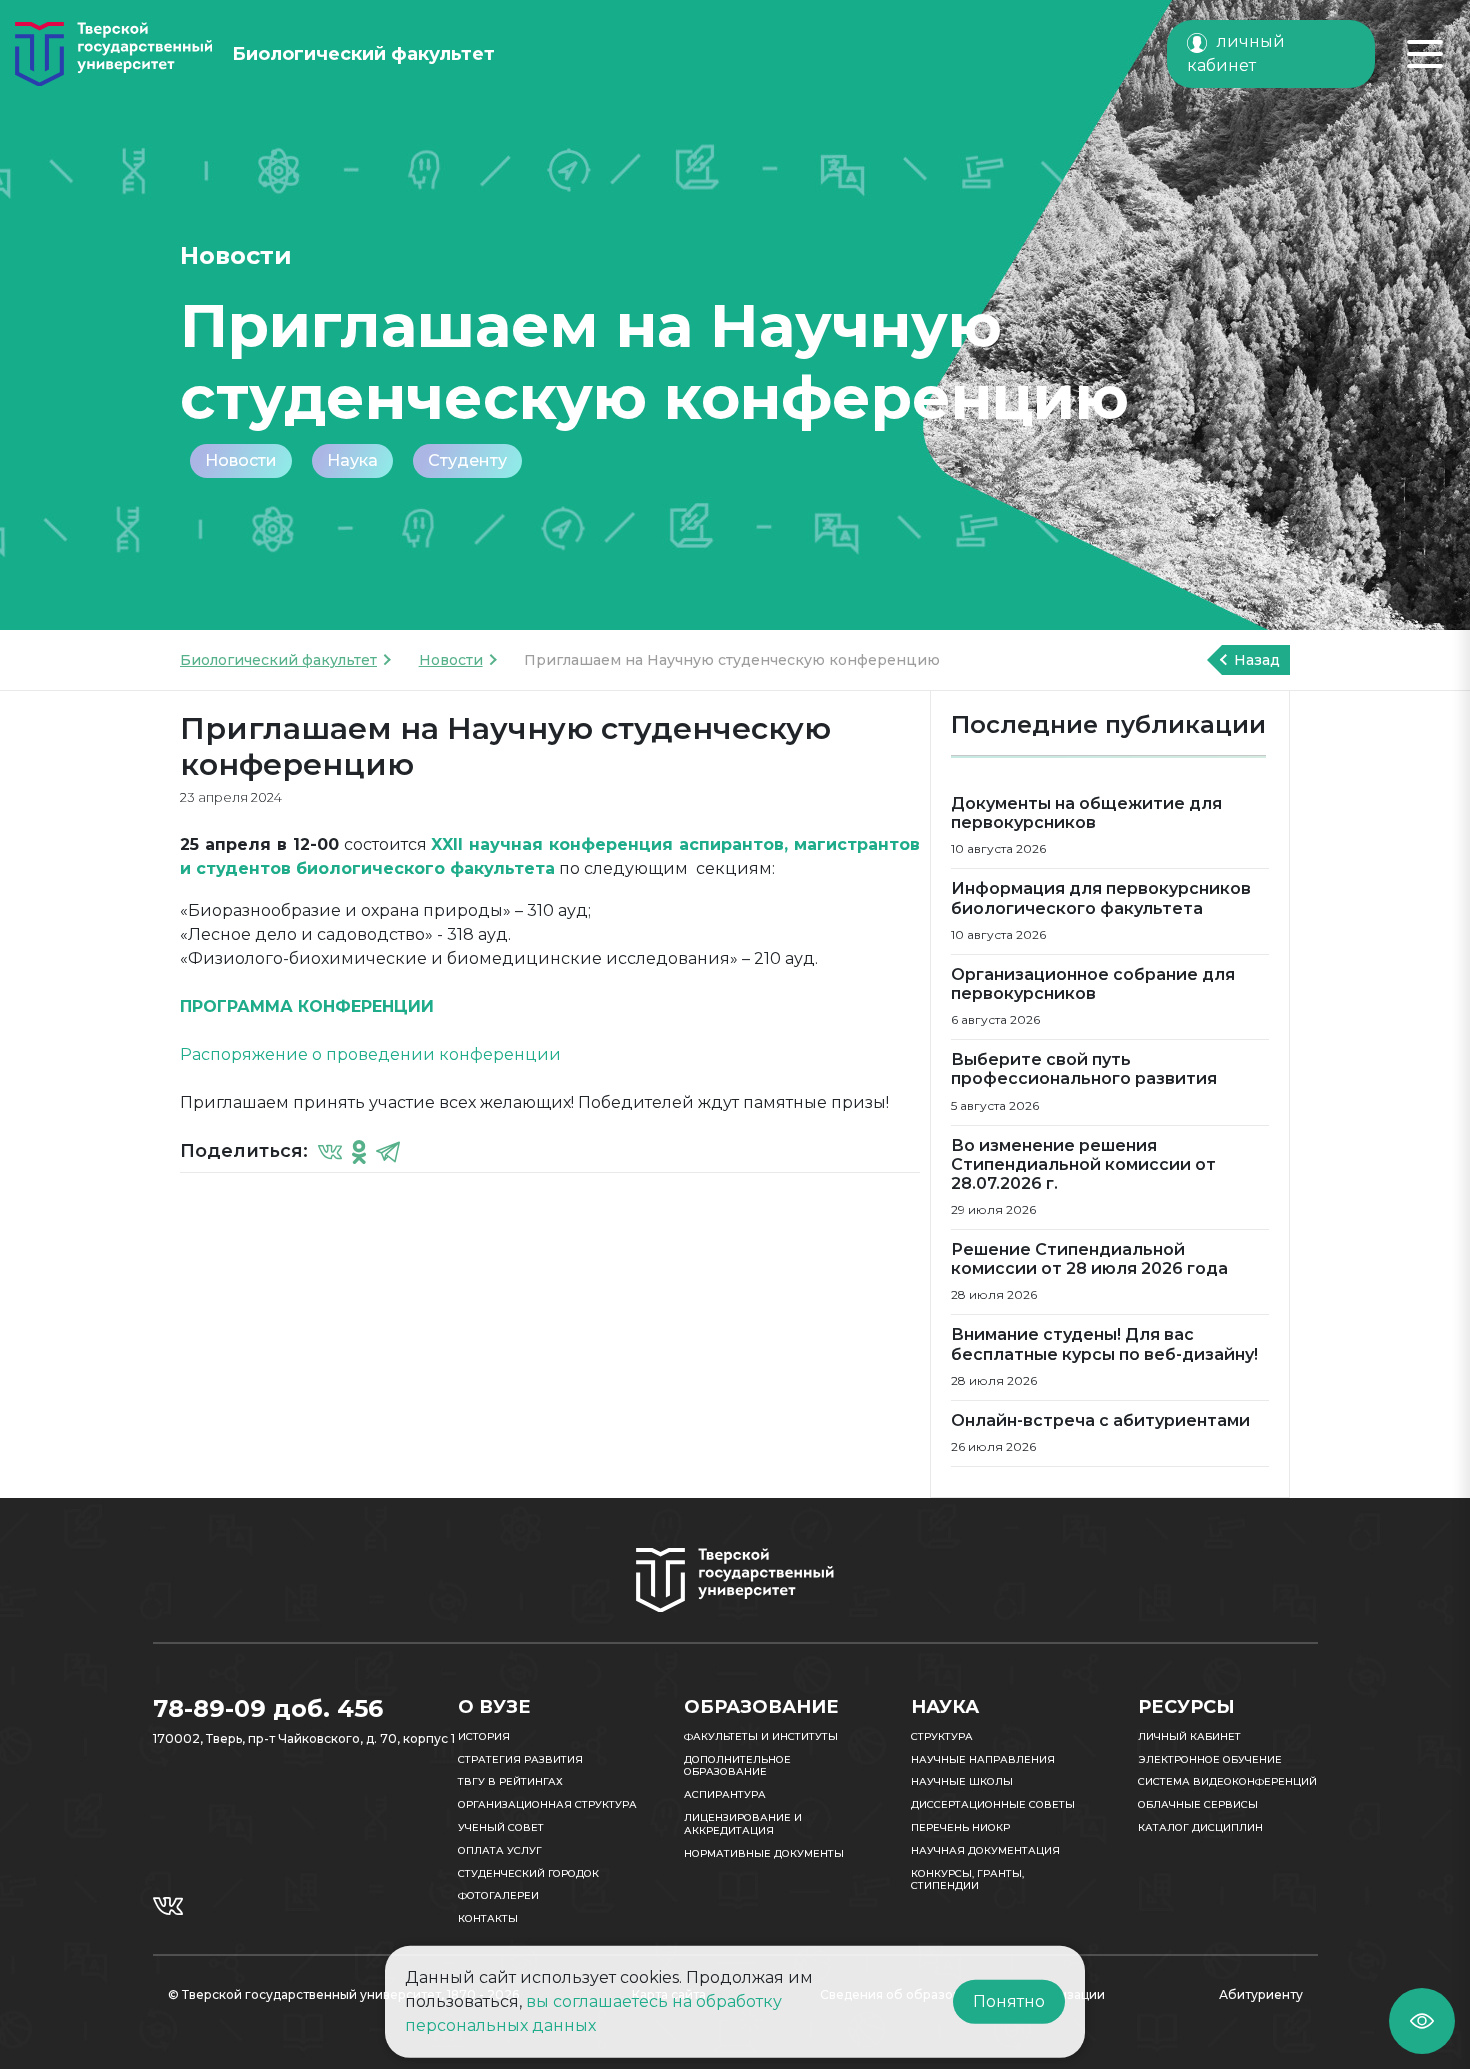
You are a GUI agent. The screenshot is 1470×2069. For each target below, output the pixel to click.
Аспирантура (725, 1794)
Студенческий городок (528, 1873)
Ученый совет (501, 1827)
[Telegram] (388, 1151)
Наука (352, 460)
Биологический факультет (278, 660)
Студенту (467, 460)
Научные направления (983, 1759)
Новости (241, 460)
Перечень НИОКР (960, 1827)
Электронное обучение (1210, 1759)
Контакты (488, 1918)
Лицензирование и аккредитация (743, 1824)
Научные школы (962, 1781)
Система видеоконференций (1227, 1781)
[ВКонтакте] (330, 1151)
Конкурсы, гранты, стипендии (967, 1880)
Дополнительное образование (737, 1766)
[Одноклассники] (359, 1151)
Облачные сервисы (1198, 1804)
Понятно (1009, 2001)
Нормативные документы (764, 1853)
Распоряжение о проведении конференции (370, 1054)
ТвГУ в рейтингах (510, 1781)
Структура (942, 1736)
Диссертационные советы (993, 1804)
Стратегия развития (520, 1759)
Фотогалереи (498, 1895)
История (484, 1736)
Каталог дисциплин (1200, 1827)
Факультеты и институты (761, 1736)
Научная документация (985, 1850)
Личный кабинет (1189, 1736)
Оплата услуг (500, 1850)
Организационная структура (547, 1804)
